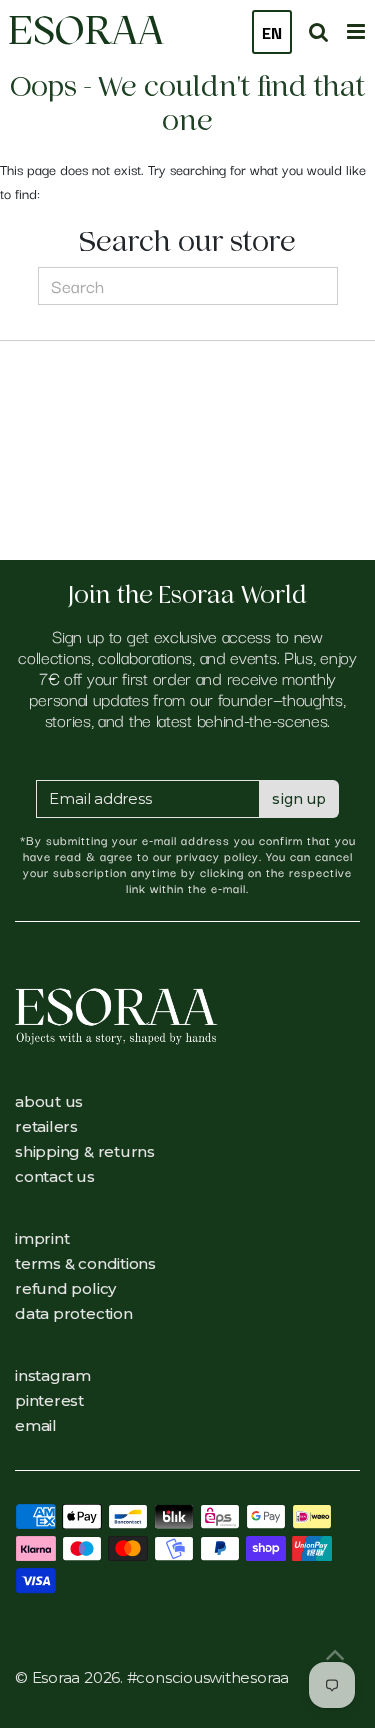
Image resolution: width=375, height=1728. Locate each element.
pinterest (49, 1400)
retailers (46, 1126)
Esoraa (86, 30)
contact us (55, 1176)
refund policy (65, 1288)
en (272, 32)
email (36, 1425)
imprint (42, 1238)
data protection (74, 1313)
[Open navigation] (356, 29)
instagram (53, 1375)
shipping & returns (85, 1151)
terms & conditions (85, 1263)
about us (49, 1101)
